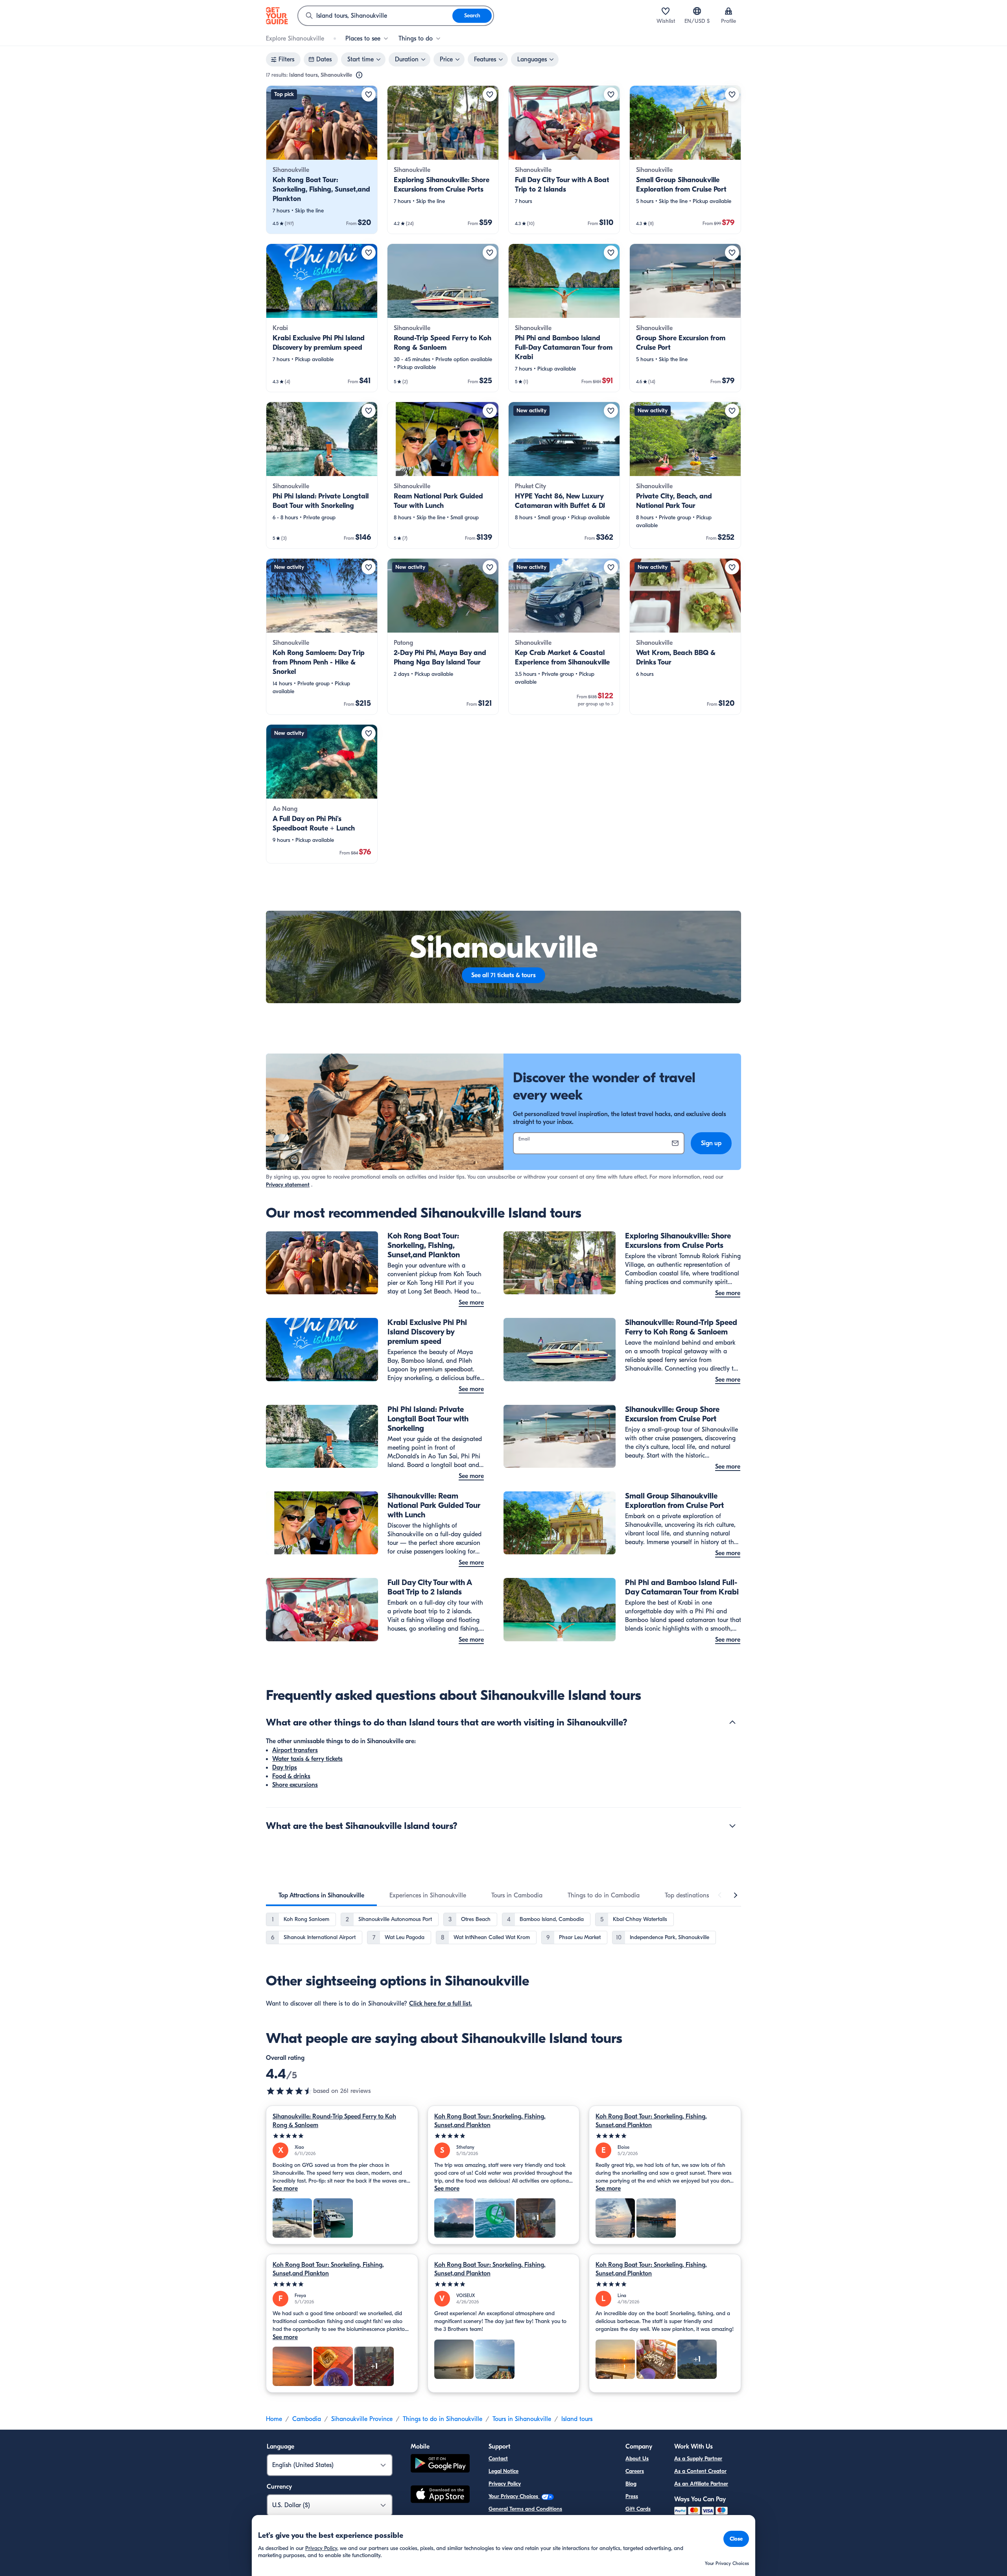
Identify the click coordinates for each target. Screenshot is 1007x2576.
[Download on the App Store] (440, 2495)
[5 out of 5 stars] (342, 2136)
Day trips (285, 1768)
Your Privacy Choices (514, 2496)
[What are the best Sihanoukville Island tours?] (732, 1826)
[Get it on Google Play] (440, 2464)
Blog (631, 2484)
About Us (637, 2459)
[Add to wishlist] (369, 94)
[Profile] (729, 11)
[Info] (359, 75)
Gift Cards (638, 2509)
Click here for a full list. (441, 2004)
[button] (322, 160)
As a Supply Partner (698, 2459)
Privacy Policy (505, 2484)
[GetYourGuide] (277, 16)
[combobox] (375, 16)
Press (632, 2496)
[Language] (697, 11)
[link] (322, 160)
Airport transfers (295, 1750)
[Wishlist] (666, 11)
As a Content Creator (700, 2471)
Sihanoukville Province (362, 2419)
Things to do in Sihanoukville (443, 2419)
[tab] (321, 1895)
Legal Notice (503, 2471)
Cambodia (307, 2419)
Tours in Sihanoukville (522, 2419)
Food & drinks (291, 1776)
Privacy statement (288, 1185)
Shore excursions (295, 1785)
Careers (635, 2471)
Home (274, 2419)
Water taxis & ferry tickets (307, 1759)
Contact (498, 2459)
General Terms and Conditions (525, 2509)
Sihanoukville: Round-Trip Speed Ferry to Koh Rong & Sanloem (334, 2121)
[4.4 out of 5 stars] (290, 2091)
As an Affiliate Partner (701, 2484)
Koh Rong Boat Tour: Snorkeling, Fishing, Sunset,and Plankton (490, 2121)
